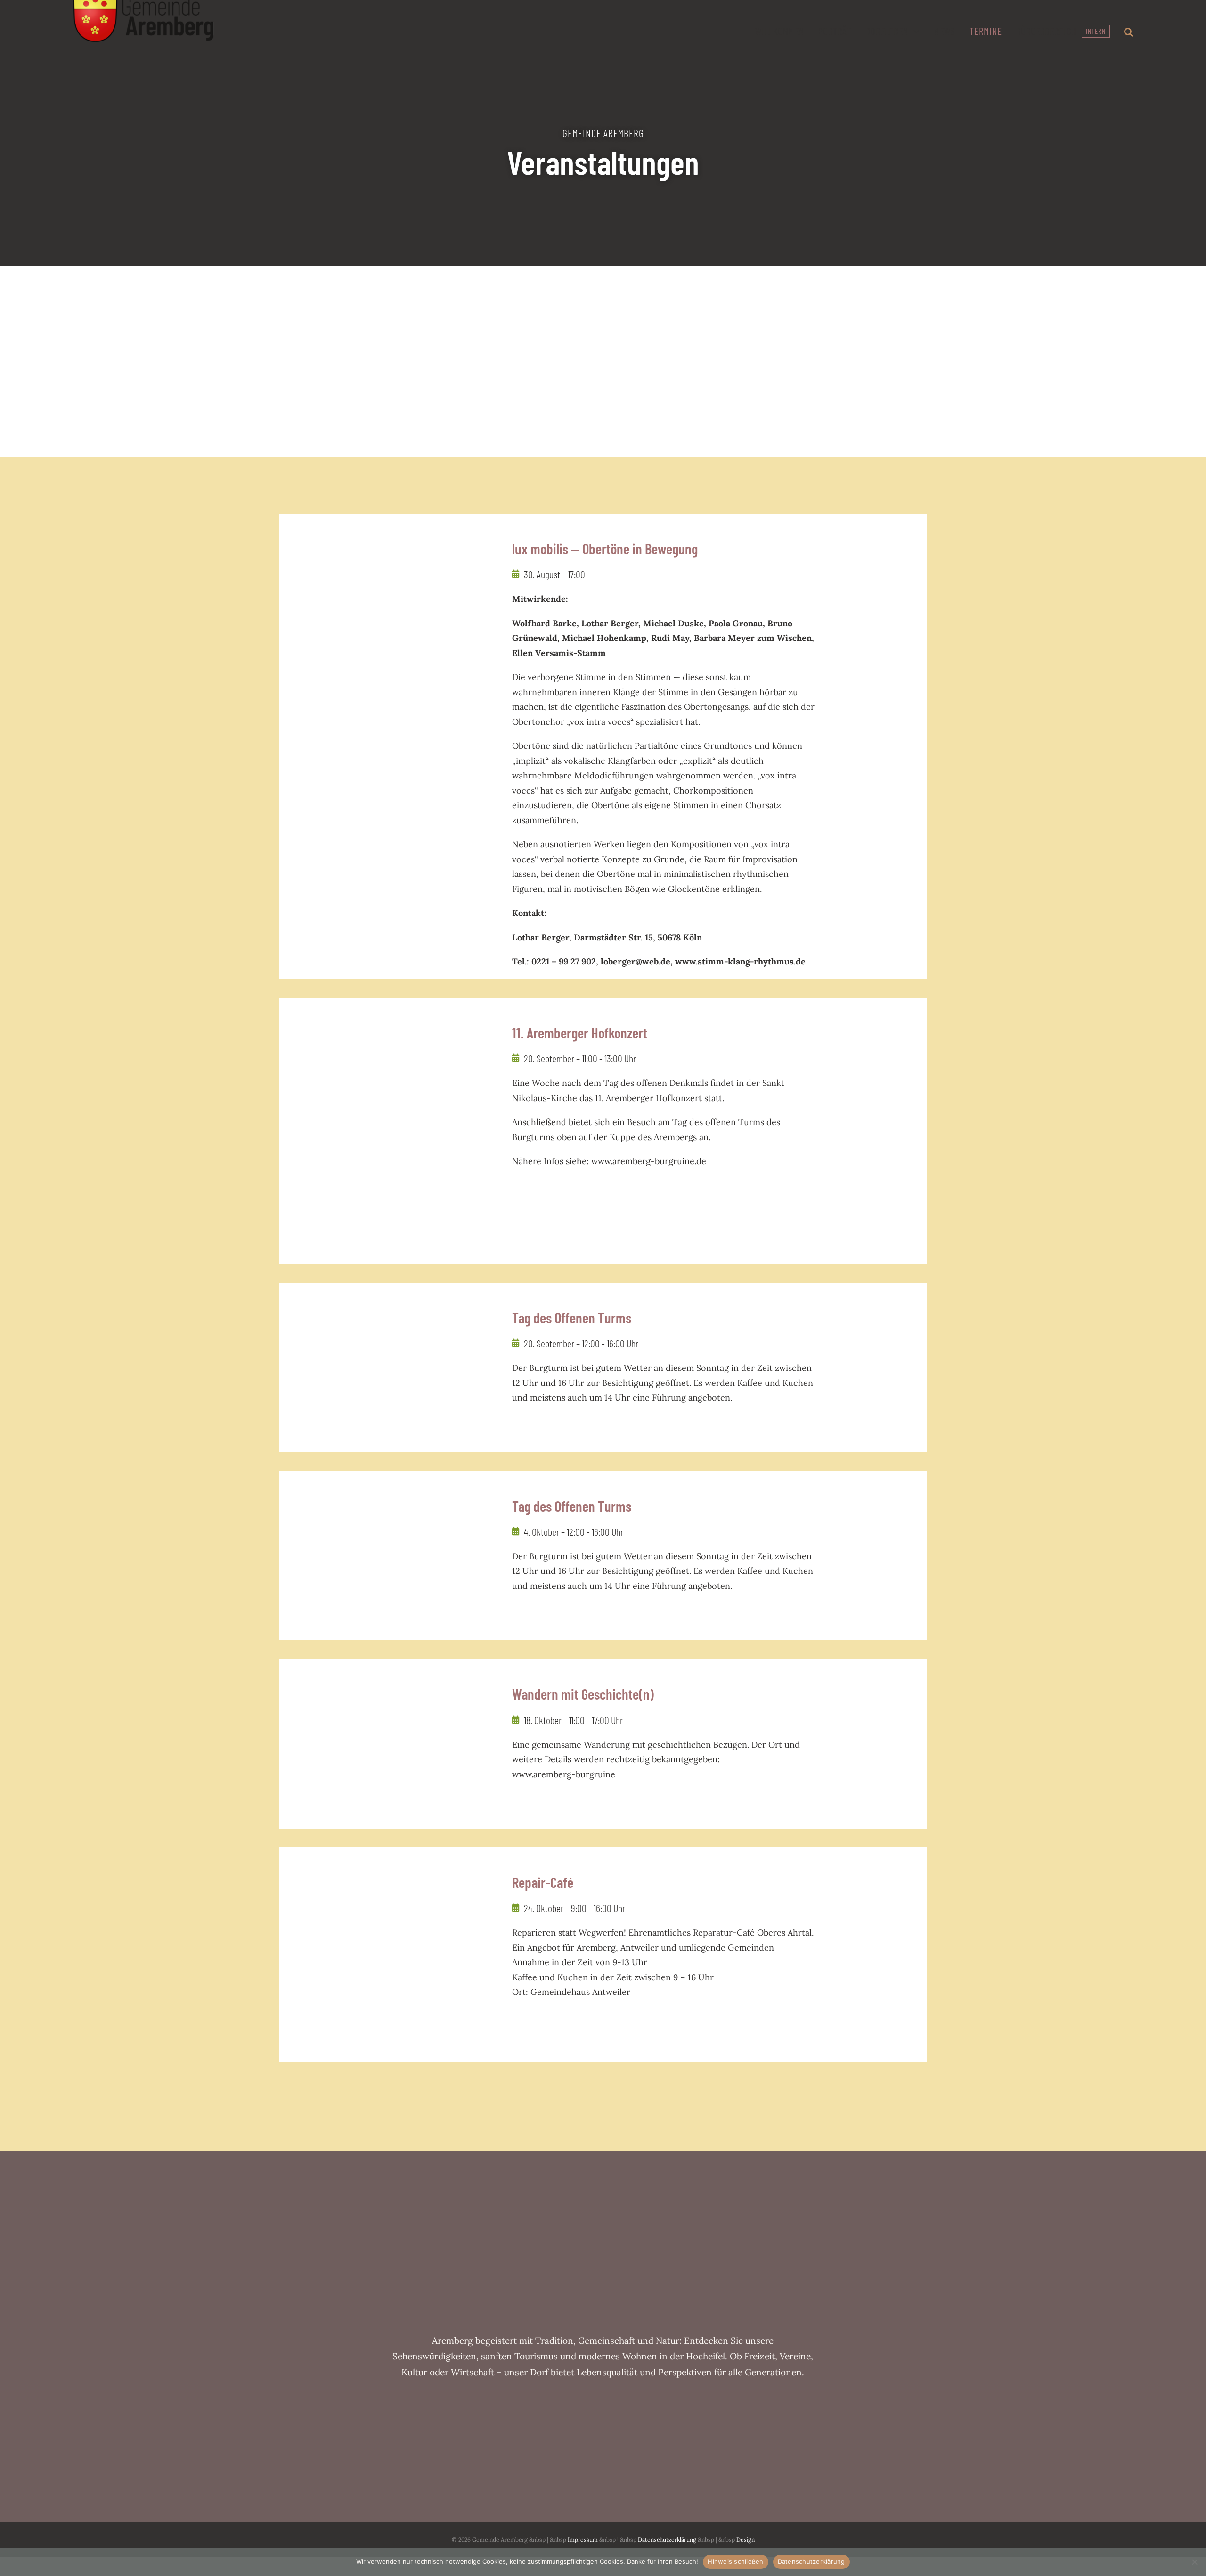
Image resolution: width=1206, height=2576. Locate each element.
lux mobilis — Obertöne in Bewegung (605, 548)
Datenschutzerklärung (667, 2540)
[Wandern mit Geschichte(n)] (386, 1744)
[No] (1194, 2562)
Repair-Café (543, 1882)
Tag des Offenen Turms (572, 1317)
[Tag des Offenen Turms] (386, 1368)
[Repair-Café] (386, 1955)
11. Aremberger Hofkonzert (580, 1033)
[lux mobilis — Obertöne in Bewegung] (386, 653)
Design (746, 2540)
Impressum (583, 2540)
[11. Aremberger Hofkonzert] (386, 1083)
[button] (1129, 33)
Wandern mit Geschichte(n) (583, 1694)
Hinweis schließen (735, 2561)
